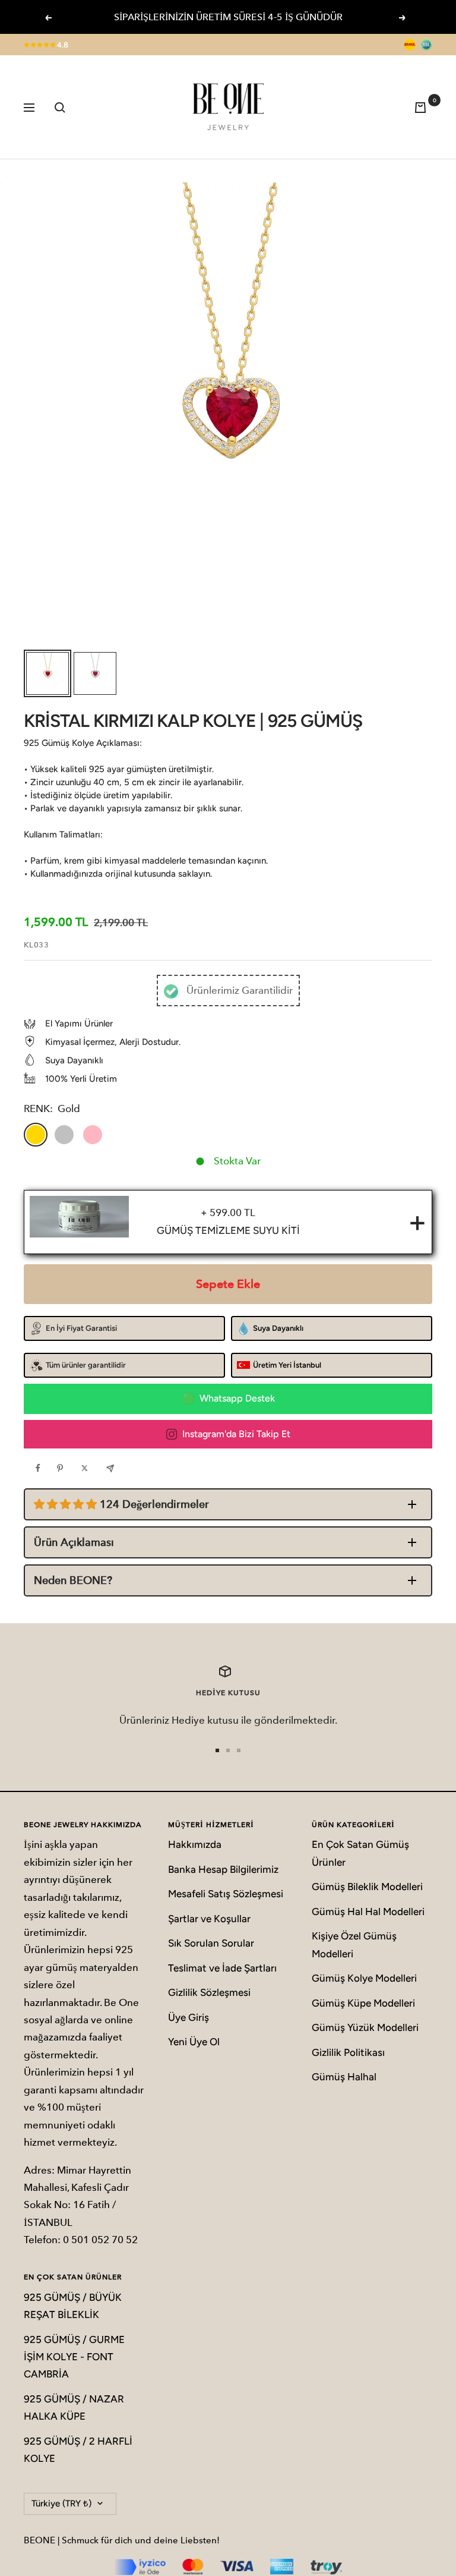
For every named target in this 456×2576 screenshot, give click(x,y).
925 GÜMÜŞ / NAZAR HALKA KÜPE (74, 2407)
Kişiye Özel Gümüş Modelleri (354, 1944)
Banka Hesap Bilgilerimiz (223, 1869)
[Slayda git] (217, 1750)
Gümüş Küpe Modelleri (363, 2003)
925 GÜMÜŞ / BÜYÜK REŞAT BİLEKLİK (73, 2306)
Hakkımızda (195, 1844)
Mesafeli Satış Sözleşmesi (226, 1894)
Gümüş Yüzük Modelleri (365, 2027)
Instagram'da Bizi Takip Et (236, 1434)
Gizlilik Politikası (348, 2052)
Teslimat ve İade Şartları (222, 1968)
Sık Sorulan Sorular (211, 1943)
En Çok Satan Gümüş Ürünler (360, 1853)
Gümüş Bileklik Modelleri (367, 1887)
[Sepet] (423, 107)
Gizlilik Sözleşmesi (209, 1992)
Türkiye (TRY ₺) (61, 2503)
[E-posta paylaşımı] (113, 1468)
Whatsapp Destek (237, 1398)
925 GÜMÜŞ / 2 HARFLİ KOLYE (78, 2450)
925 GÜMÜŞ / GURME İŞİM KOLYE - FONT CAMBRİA (74, 2357)
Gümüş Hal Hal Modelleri (368, 1911)
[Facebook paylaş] (41, 1468)
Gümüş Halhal (344, 2077)
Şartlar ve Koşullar (209, 1919)
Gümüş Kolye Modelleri (364, 1978)
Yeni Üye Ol (194, 2042)
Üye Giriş (189, 2017)
